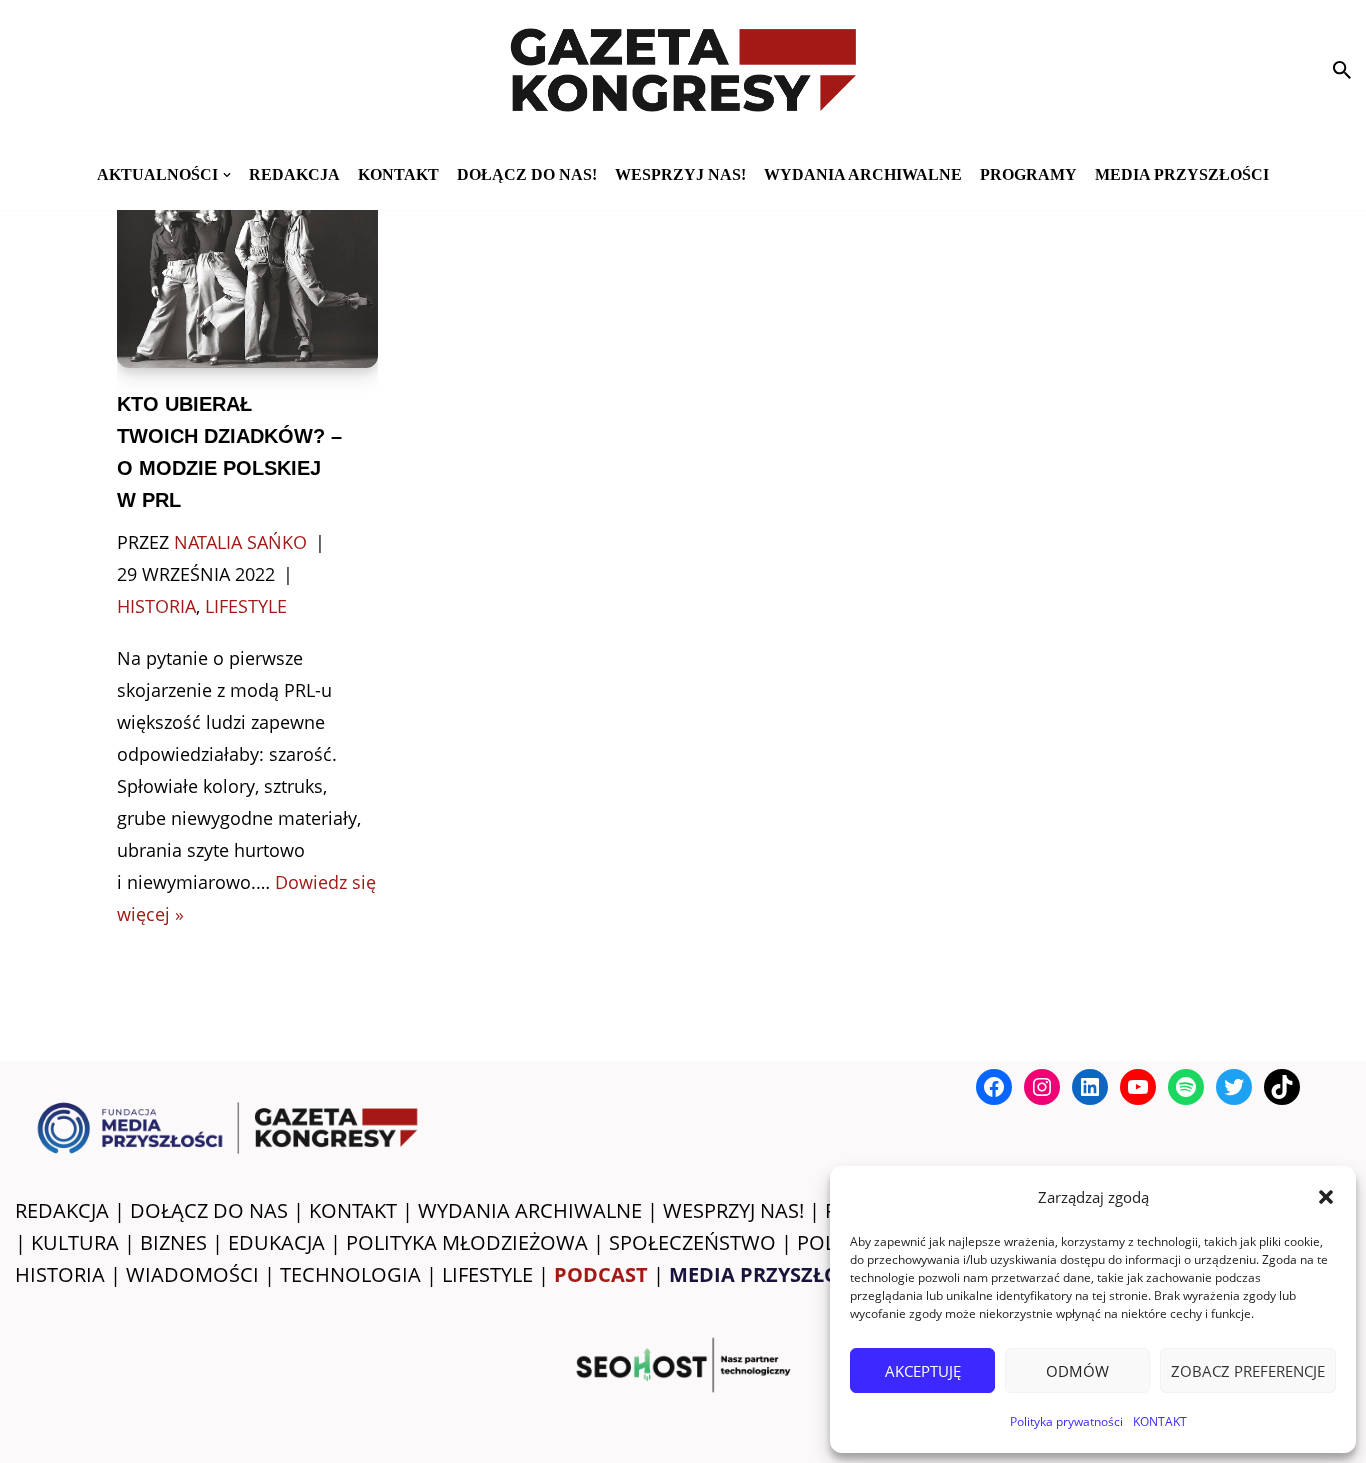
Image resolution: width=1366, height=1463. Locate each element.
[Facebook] (994, 1087)
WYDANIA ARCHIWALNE (530, 1210)
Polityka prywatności (1066, 1421)
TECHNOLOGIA (350, 1274)
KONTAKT (1160, 1421)
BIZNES (173, 1242)
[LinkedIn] (1090, 1087)
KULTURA (75, 1242)
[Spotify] (1186, 1087)
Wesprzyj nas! (680, 174)
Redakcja (294, 174)
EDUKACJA (276, 1242)
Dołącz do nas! (527, 174)
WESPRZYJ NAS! (733, 1210)
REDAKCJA (62, 1210)
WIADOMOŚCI (192, 1274)
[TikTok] (1282, 1087)
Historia (156, 606)
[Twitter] (1234, 1087)
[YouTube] (1138, 1087)
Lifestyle (246, 606)
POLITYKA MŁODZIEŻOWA (467, 1242)
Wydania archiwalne (863, 174)
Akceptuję (923, 1371)
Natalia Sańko (240, 542)
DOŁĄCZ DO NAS (209, 1210)
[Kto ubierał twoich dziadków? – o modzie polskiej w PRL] (247, 274)
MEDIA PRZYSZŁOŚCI (1182, 174)
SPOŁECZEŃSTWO (692, 1242)
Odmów (1077, 1371)
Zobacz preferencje (1248, 1371)
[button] (1326, 1197)
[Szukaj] (1342, 70)
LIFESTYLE (487, 1274)
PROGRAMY (1028, 174)
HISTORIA (60, 1274)
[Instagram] (1042, 1087)
